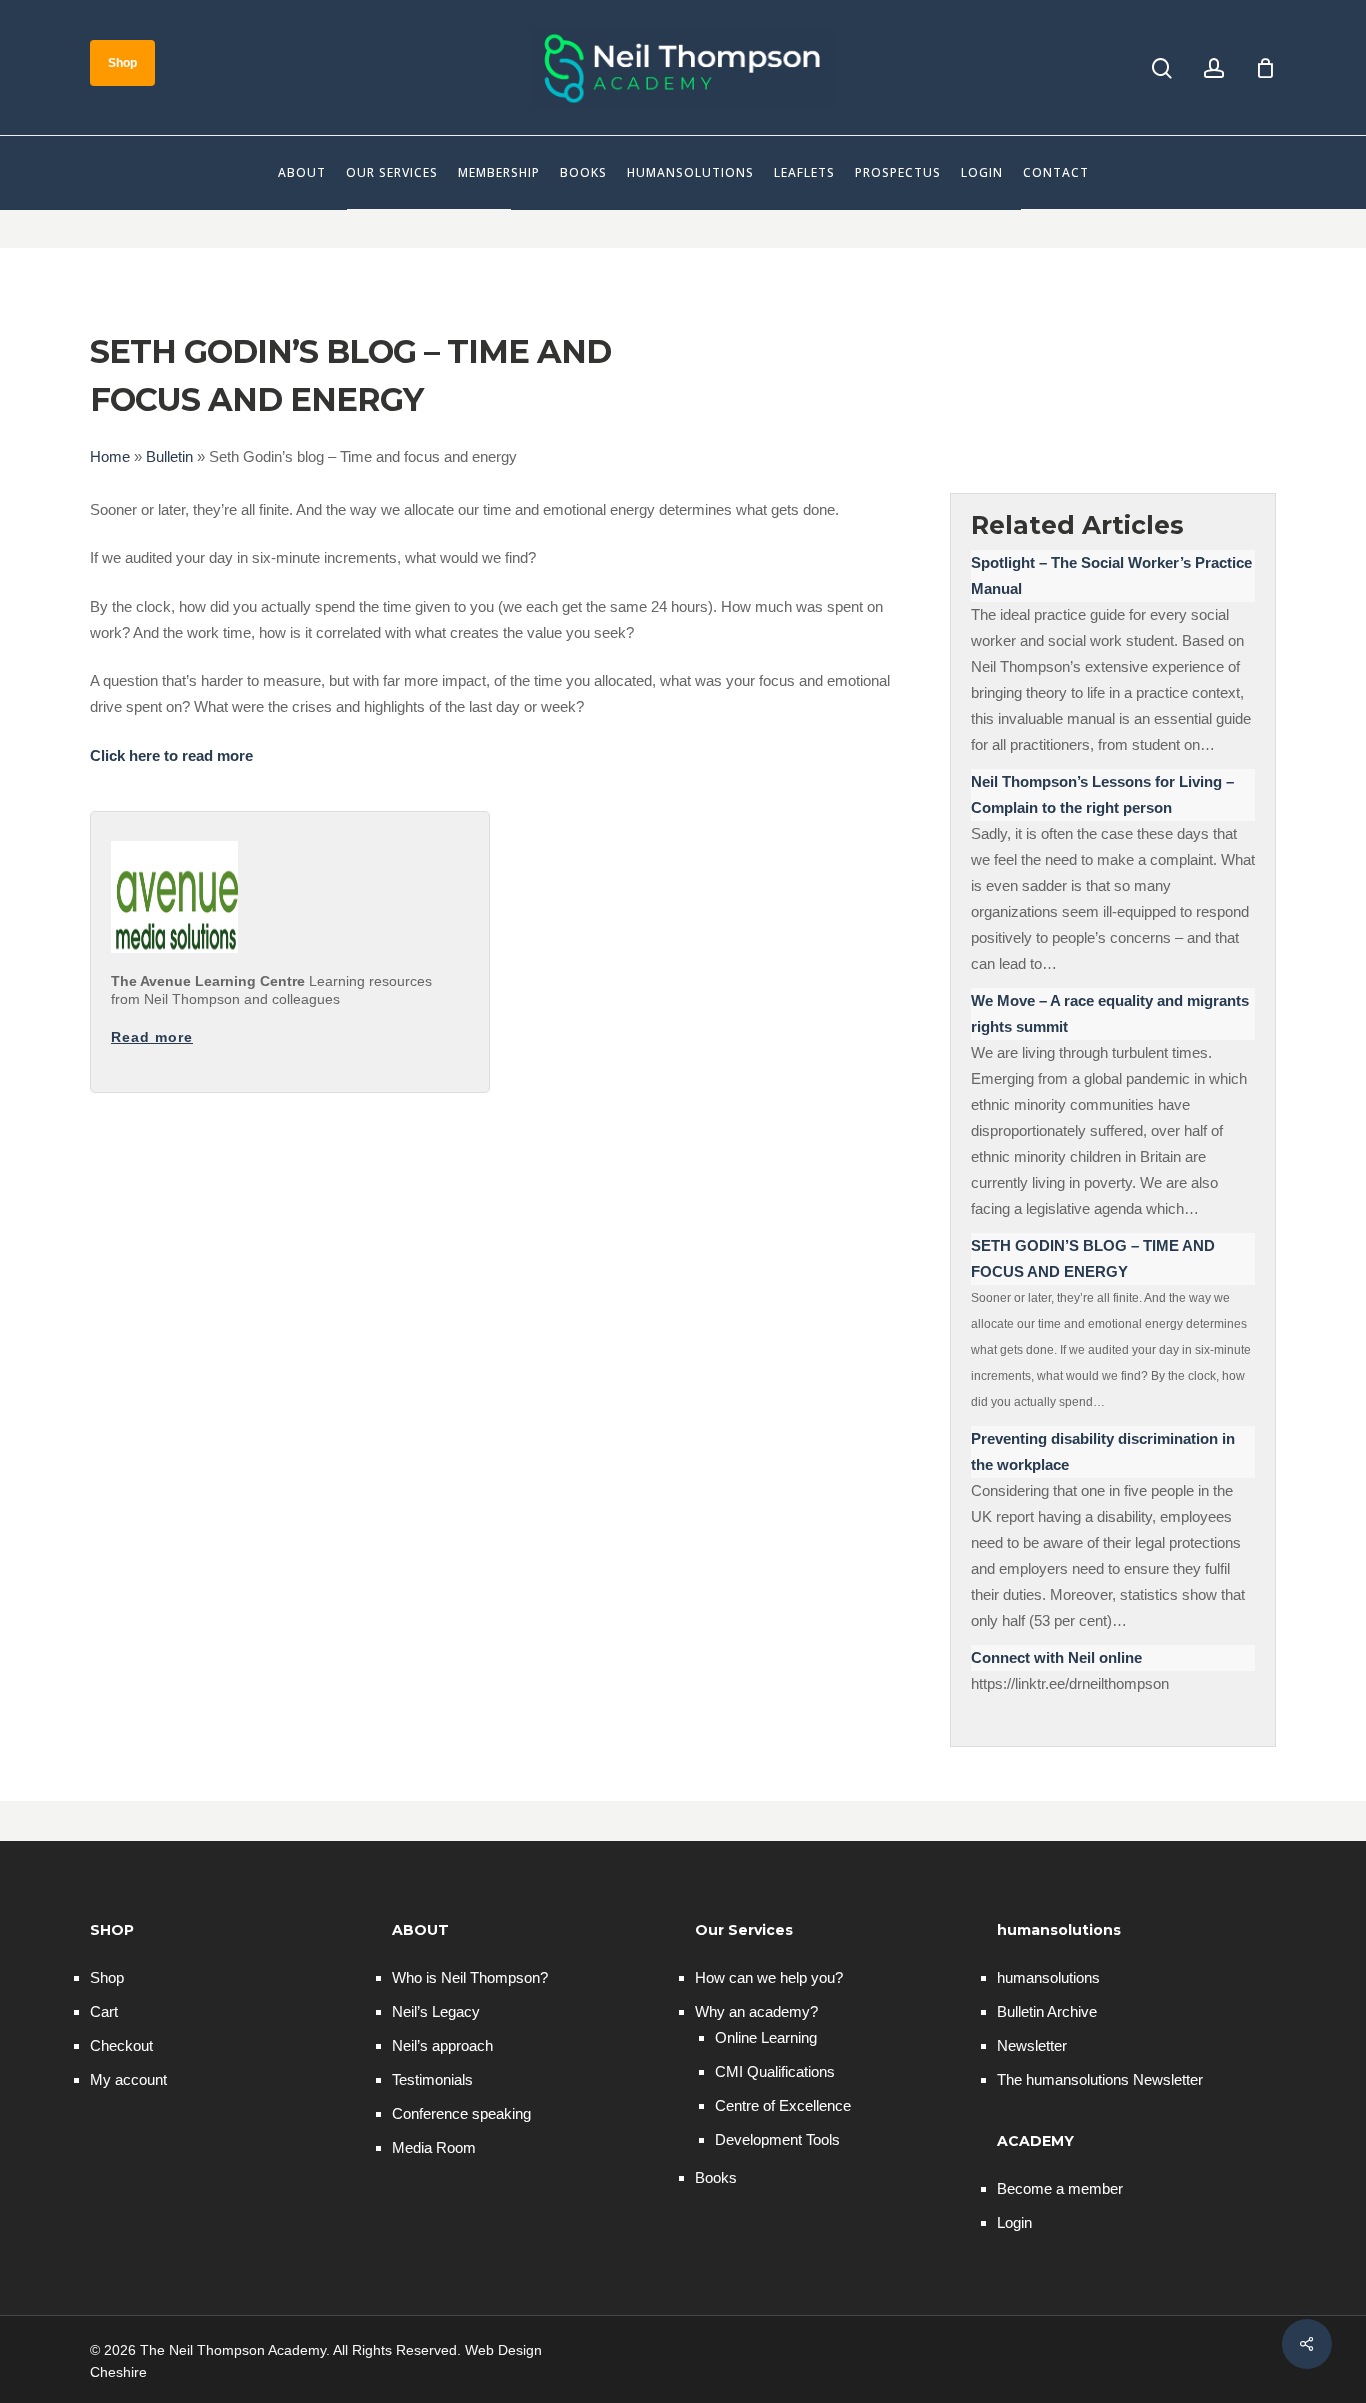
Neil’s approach (442, 2045)
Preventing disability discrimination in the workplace (1103, 1451)
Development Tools (777, 2139)
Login (1014, 2222)
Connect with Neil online (1056, 1657)
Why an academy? (756, 2011)
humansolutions (1048, 1977)
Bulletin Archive (1047, 2011)
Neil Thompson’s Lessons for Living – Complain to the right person (1102, 794)
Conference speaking (461, 2113)
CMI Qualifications (775, 2071)
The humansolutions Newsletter (1100, 2079)
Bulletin (169, 456)
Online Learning (766, 2037)
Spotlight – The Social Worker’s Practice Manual (1111, 575)
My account (128, 2079)
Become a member (1060, 2188)
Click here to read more (171, 755)
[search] (1162, 68)
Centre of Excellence (783, 2105)
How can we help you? (769, 1977)
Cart (104, 2011)
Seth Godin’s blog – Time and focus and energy (1093, 1258)
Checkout (121, 2045)
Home (110, 456)
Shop (107, 1977)
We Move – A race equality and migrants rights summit (1110, 1013)
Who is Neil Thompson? (470, 1977)
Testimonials (432, 2079)
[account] (1214, 68)
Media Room (434, 2147)
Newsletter (1032, 2045)
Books (716, 2177)
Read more (152, 1037)
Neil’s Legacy (436, 2011)
